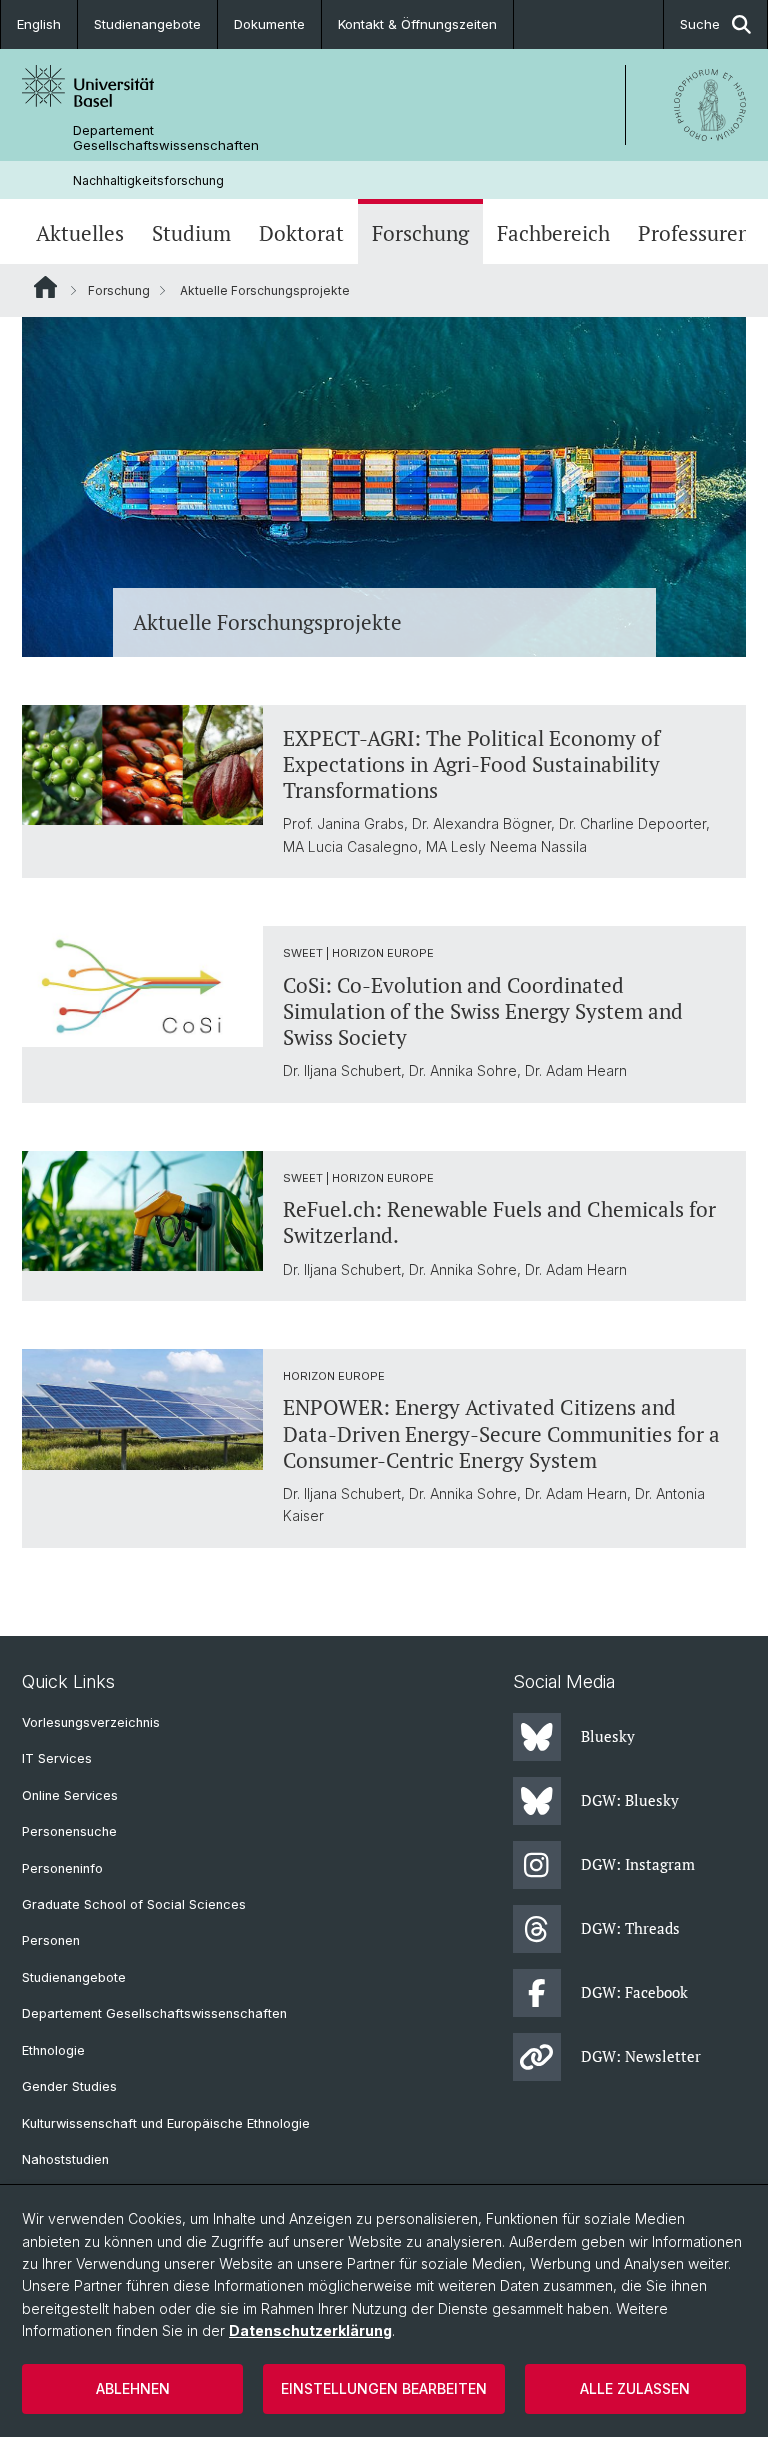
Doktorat (301, 233)
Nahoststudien (65, 2159)
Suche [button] (700, 24)
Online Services (70, 1795)
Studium (191, 233)
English (39, 24)
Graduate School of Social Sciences (134, 1904)
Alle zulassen (635, 2388)
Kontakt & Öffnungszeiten (417, 24)
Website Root (45, 287)
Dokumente (269, 24)
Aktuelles (80, 233)
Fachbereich (553, 233)
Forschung (420, 233)
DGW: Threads (630, 1928)
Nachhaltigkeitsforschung (148, 180)
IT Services (57, 1758)
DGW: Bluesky (630, 1800)
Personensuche (69, 1831)
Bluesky (608, 1736)
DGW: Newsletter (641, 2056)
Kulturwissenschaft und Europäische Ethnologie (166, 2123)
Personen (51, 1940)
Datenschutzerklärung (310, 2330)
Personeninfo (62, 1868)
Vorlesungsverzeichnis (91, 1722)
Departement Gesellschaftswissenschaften (166, 138)
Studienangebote (147, 24)
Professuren (694, 233)
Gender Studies (69, 2086)
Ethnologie (53, 2050)
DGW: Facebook (634, 1992)
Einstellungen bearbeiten (384, 2388)
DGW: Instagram (638, 1864)
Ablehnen (133, 2388)
